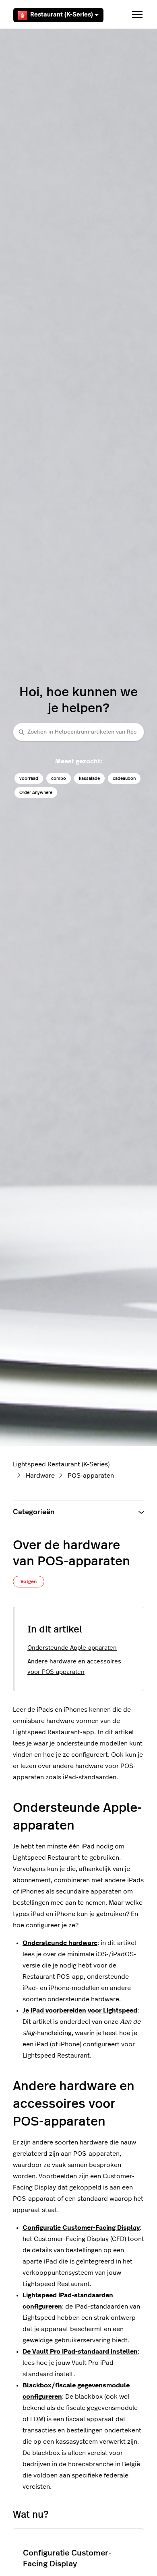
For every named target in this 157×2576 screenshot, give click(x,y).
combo (59, 778)
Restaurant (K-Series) (62, 15)
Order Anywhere (36, 793)
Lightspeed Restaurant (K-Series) (61, 1464)
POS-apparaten (91, 1476)
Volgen (29, 1581)
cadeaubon (124, 778)
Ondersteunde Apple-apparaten (72, 1648)
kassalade (89, 778)
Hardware (40, 1476)
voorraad (29, 778)
